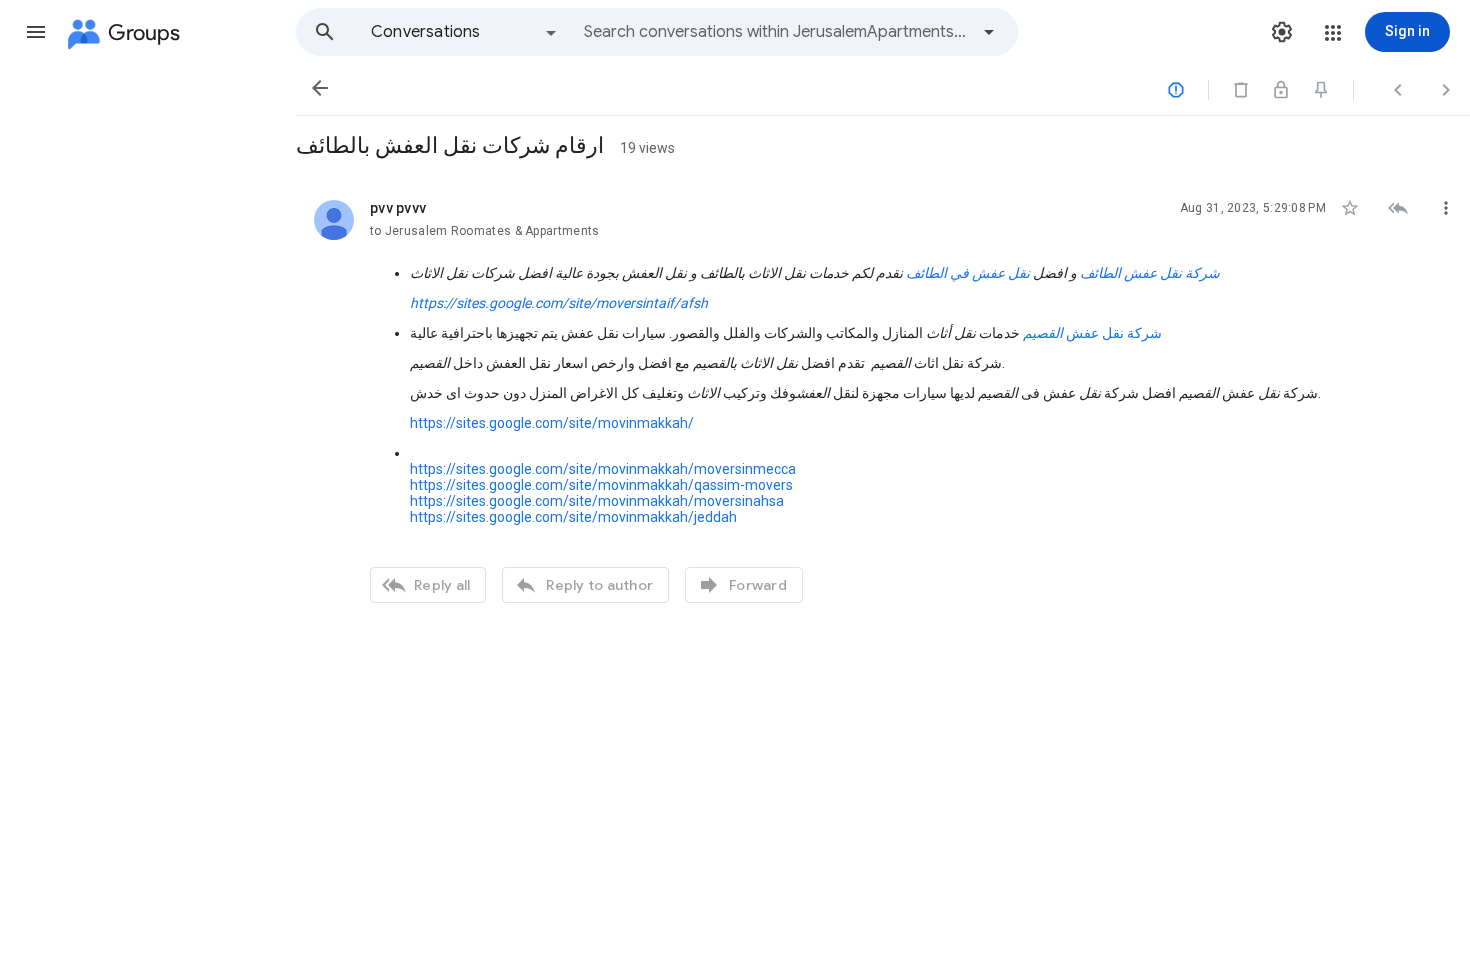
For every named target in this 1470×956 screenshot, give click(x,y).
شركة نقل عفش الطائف (1150, 273)
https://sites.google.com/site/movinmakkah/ (552, 423)
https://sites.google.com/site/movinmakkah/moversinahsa (597, 501)
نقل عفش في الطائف (969, 273)
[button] (36, 32)
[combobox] (776, 32)
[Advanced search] (989, 32)
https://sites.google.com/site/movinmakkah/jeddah (573, 517)
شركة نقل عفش (1092, 333)
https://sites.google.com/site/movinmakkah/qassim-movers (601, 485)
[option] (465, 32)
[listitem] (883, 399)
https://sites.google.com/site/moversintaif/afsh (559, 303)
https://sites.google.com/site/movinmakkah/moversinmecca (603, 469)
